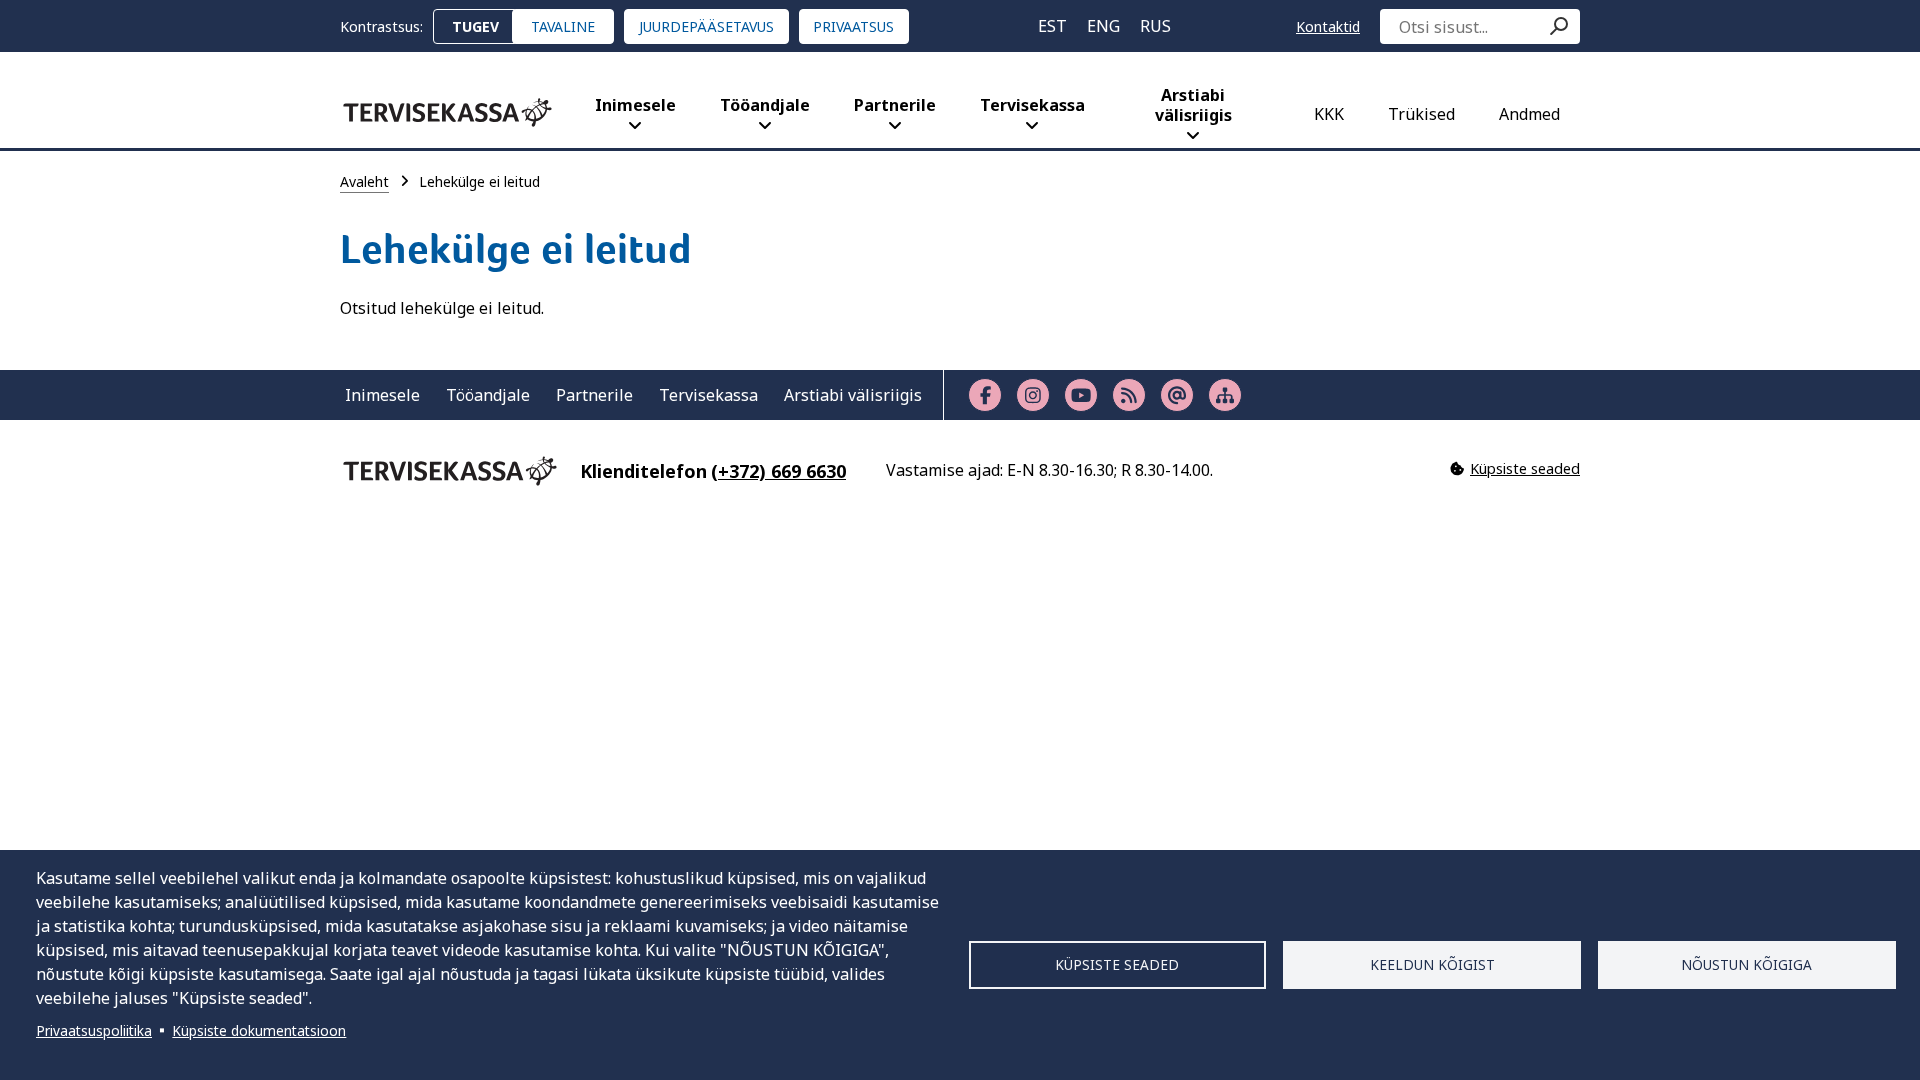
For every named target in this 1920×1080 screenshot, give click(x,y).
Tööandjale (765, 105)
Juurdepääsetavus (706, 26)
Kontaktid (1328, 26)
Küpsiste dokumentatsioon (259, 1030)
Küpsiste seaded (1117, 964)
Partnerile (895, 105)
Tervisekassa (1032, 105)
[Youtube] (1081, 395)
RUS (1155, 26)
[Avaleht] (447, 112)
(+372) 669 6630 (778, 471)
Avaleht (364, 181)
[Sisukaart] (1225, 395)
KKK (1329, 114)
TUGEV (475, 26)
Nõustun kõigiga (1746, 964)
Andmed (1529, 114)
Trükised (1421, 114)
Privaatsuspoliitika (94, 1030)
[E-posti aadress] (1177, 395)
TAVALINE (563, 26)
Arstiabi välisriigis (1193, 105)
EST (1052, 26)
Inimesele (635, 105)
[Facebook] (985, 395)
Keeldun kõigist (1432, 964)
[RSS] (1129, 395)
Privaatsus (853, 26)
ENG (1103, 26)
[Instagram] (1033, 395)
